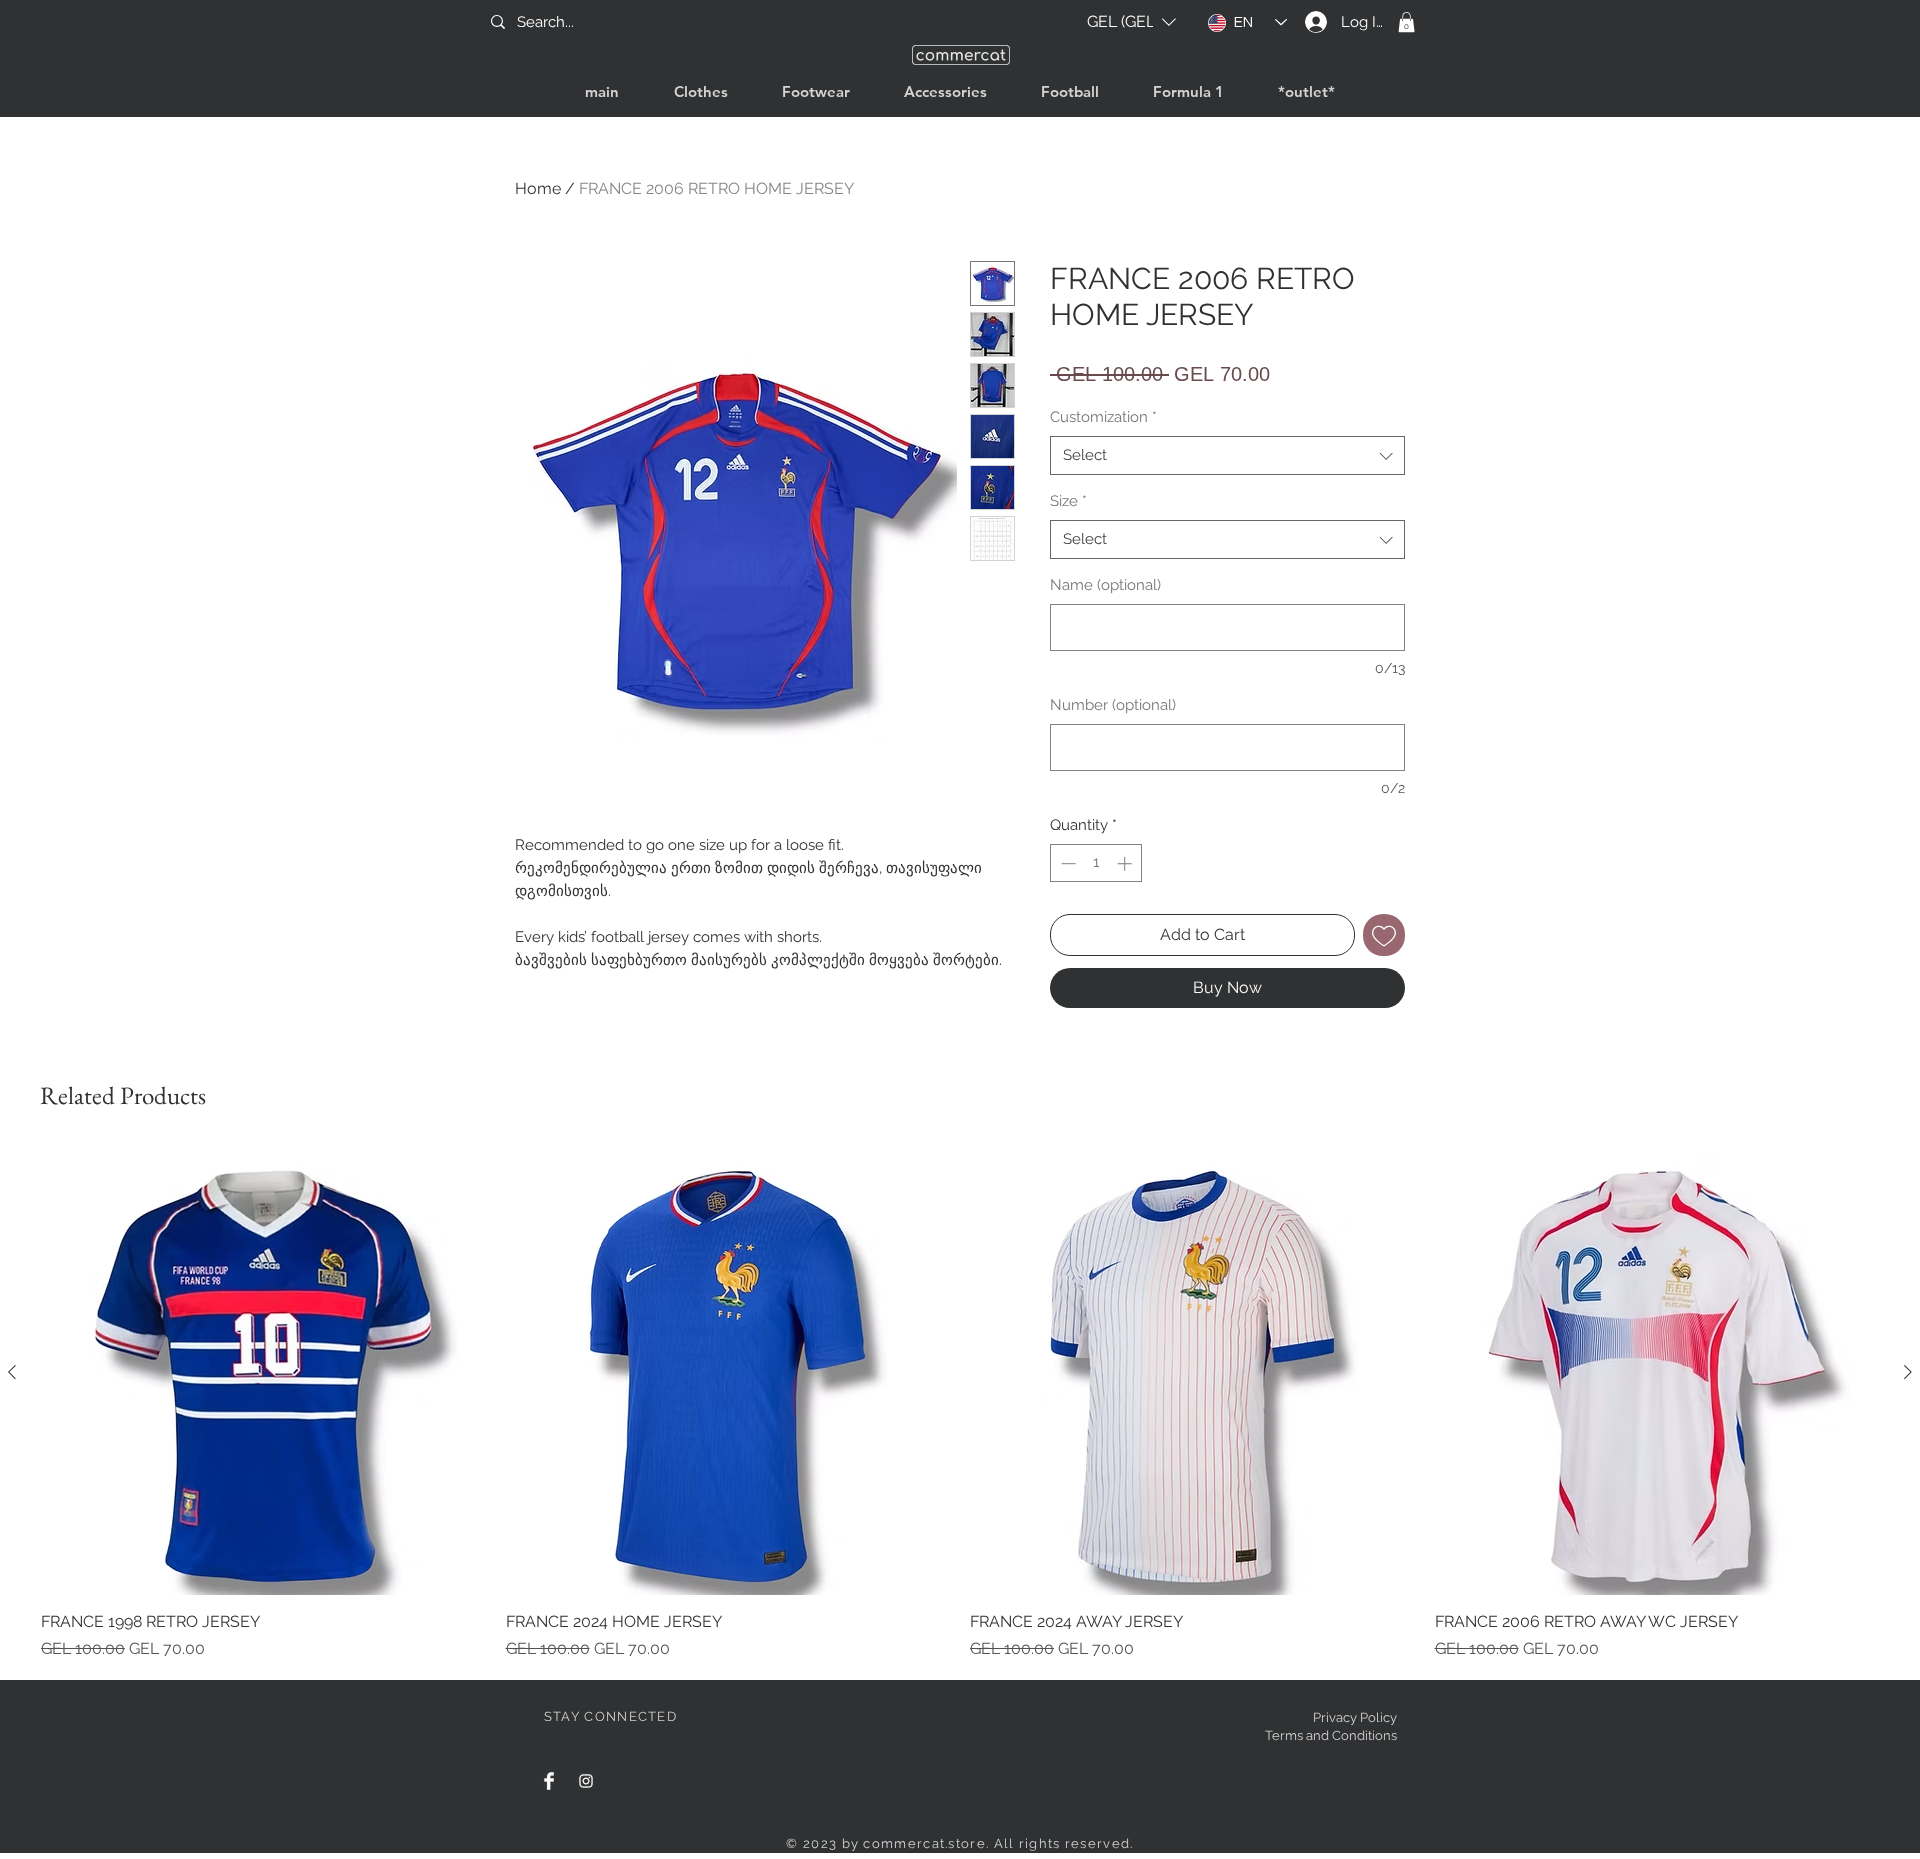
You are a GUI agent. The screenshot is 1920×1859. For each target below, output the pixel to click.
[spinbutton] (1096, 863)
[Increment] (1126, 863)
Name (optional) (1105, 585)
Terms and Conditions (1331, 1735)
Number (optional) (1113, 705)
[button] (1131, 22)
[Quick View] (263, 1372)
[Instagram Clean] (586, 1781)
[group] (960, 1405)
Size (1068, 501)
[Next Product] (1908, 1372)
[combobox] (1227, 455)
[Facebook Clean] (549, 1781)
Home (538, 188)
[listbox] (1131, 22)
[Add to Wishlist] (1384, 935)
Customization (1103, 417)
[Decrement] (1066, 863)
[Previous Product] (12, 1372)
